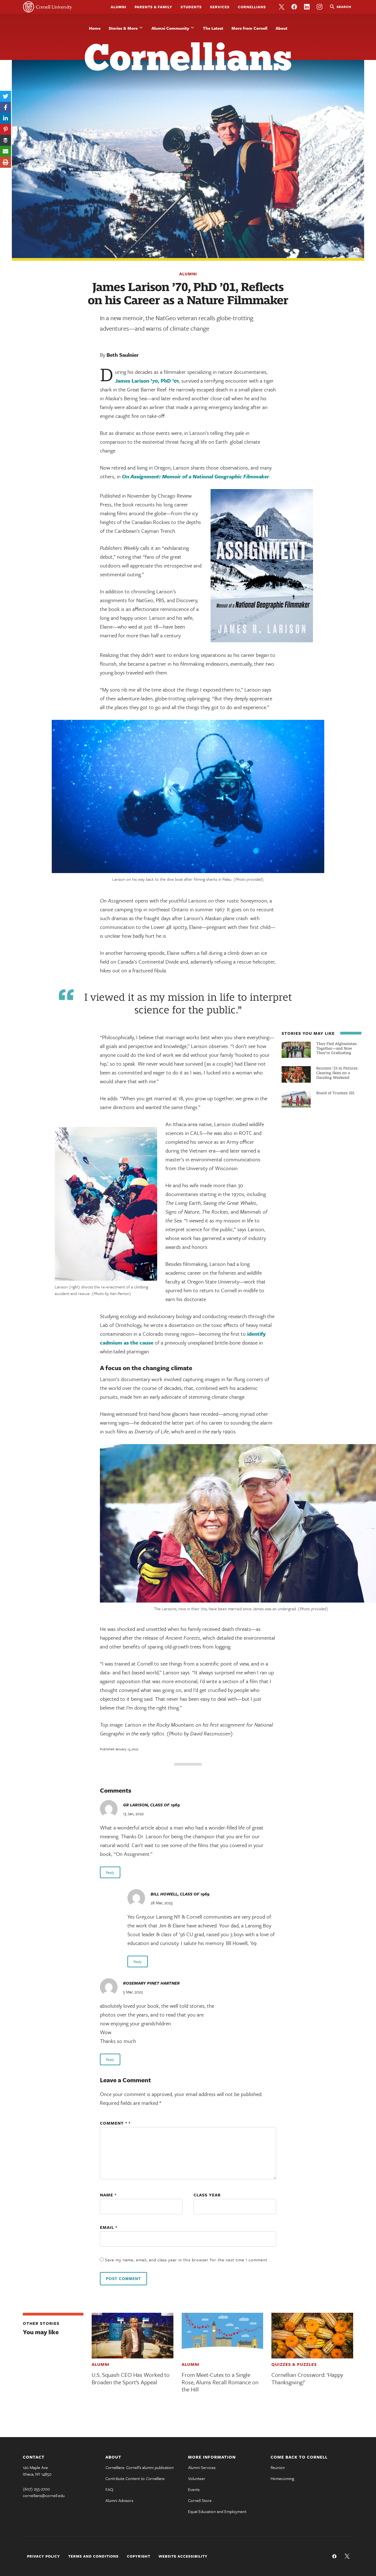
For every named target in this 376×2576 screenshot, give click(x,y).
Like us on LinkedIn (307, 7)
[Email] (6, 151)
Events (194, 2489)
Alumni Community (170, 28)
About (281, 28)
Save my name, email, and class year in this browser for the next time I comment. (187, 2260)
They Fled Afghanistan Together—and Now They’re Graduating (337, 1048)
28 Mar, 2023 (162, 1903)
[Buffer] (6, 140)
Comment (114, 2123)
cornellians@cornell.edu (44, 2495)
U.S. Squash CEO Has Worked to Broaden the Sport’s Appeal (131, 2378)
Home (95, 28)
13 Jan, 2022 (133, 1814)
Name (108, 2195)
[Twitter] (6, 96)
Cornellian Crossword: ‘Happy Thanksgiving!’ (307, 2378)
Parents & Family (153, 7)
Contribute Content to (135, 2478)
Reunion (278, 2467)
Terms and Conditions (93, 2556)
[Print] (6, 162)
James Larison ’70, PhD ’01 (147, 381)
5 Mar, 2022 (133, 1992)
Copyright (139, 2556)
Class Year (207, 2195)
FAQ (109, 2489)
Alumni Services (202, 2467)
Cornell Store (200, 2500)
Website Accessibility (183, 2556)
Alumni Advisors (119, 2500)
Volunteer (197, 2478)
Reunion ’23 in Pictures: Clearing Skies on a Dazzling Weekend (337, 1073)
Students (191, 7)
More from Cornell (249, 28)
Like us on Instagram (320, 7)
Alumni (118, 7)
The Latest (213, 28)
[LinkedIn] (6, 118)
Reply (110, 1872)
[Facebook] (6, 107)
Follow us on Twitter (282, 7)
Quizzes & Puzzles (294, 2364)
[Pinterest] (6, 129)
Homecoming (282, 2478)
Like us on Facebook (294, 7)
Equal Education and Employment (217, 2511)
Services (220, 7)
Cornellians (252, 7)
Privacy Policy (43, 2556)
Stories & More (123, 28)
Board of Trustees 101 (335, 1093)
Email (109, 2227)
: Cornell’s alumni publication (140, 2467)
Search (344, 7)
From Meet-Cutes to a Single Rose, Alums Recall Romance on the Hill (220, 2382)
